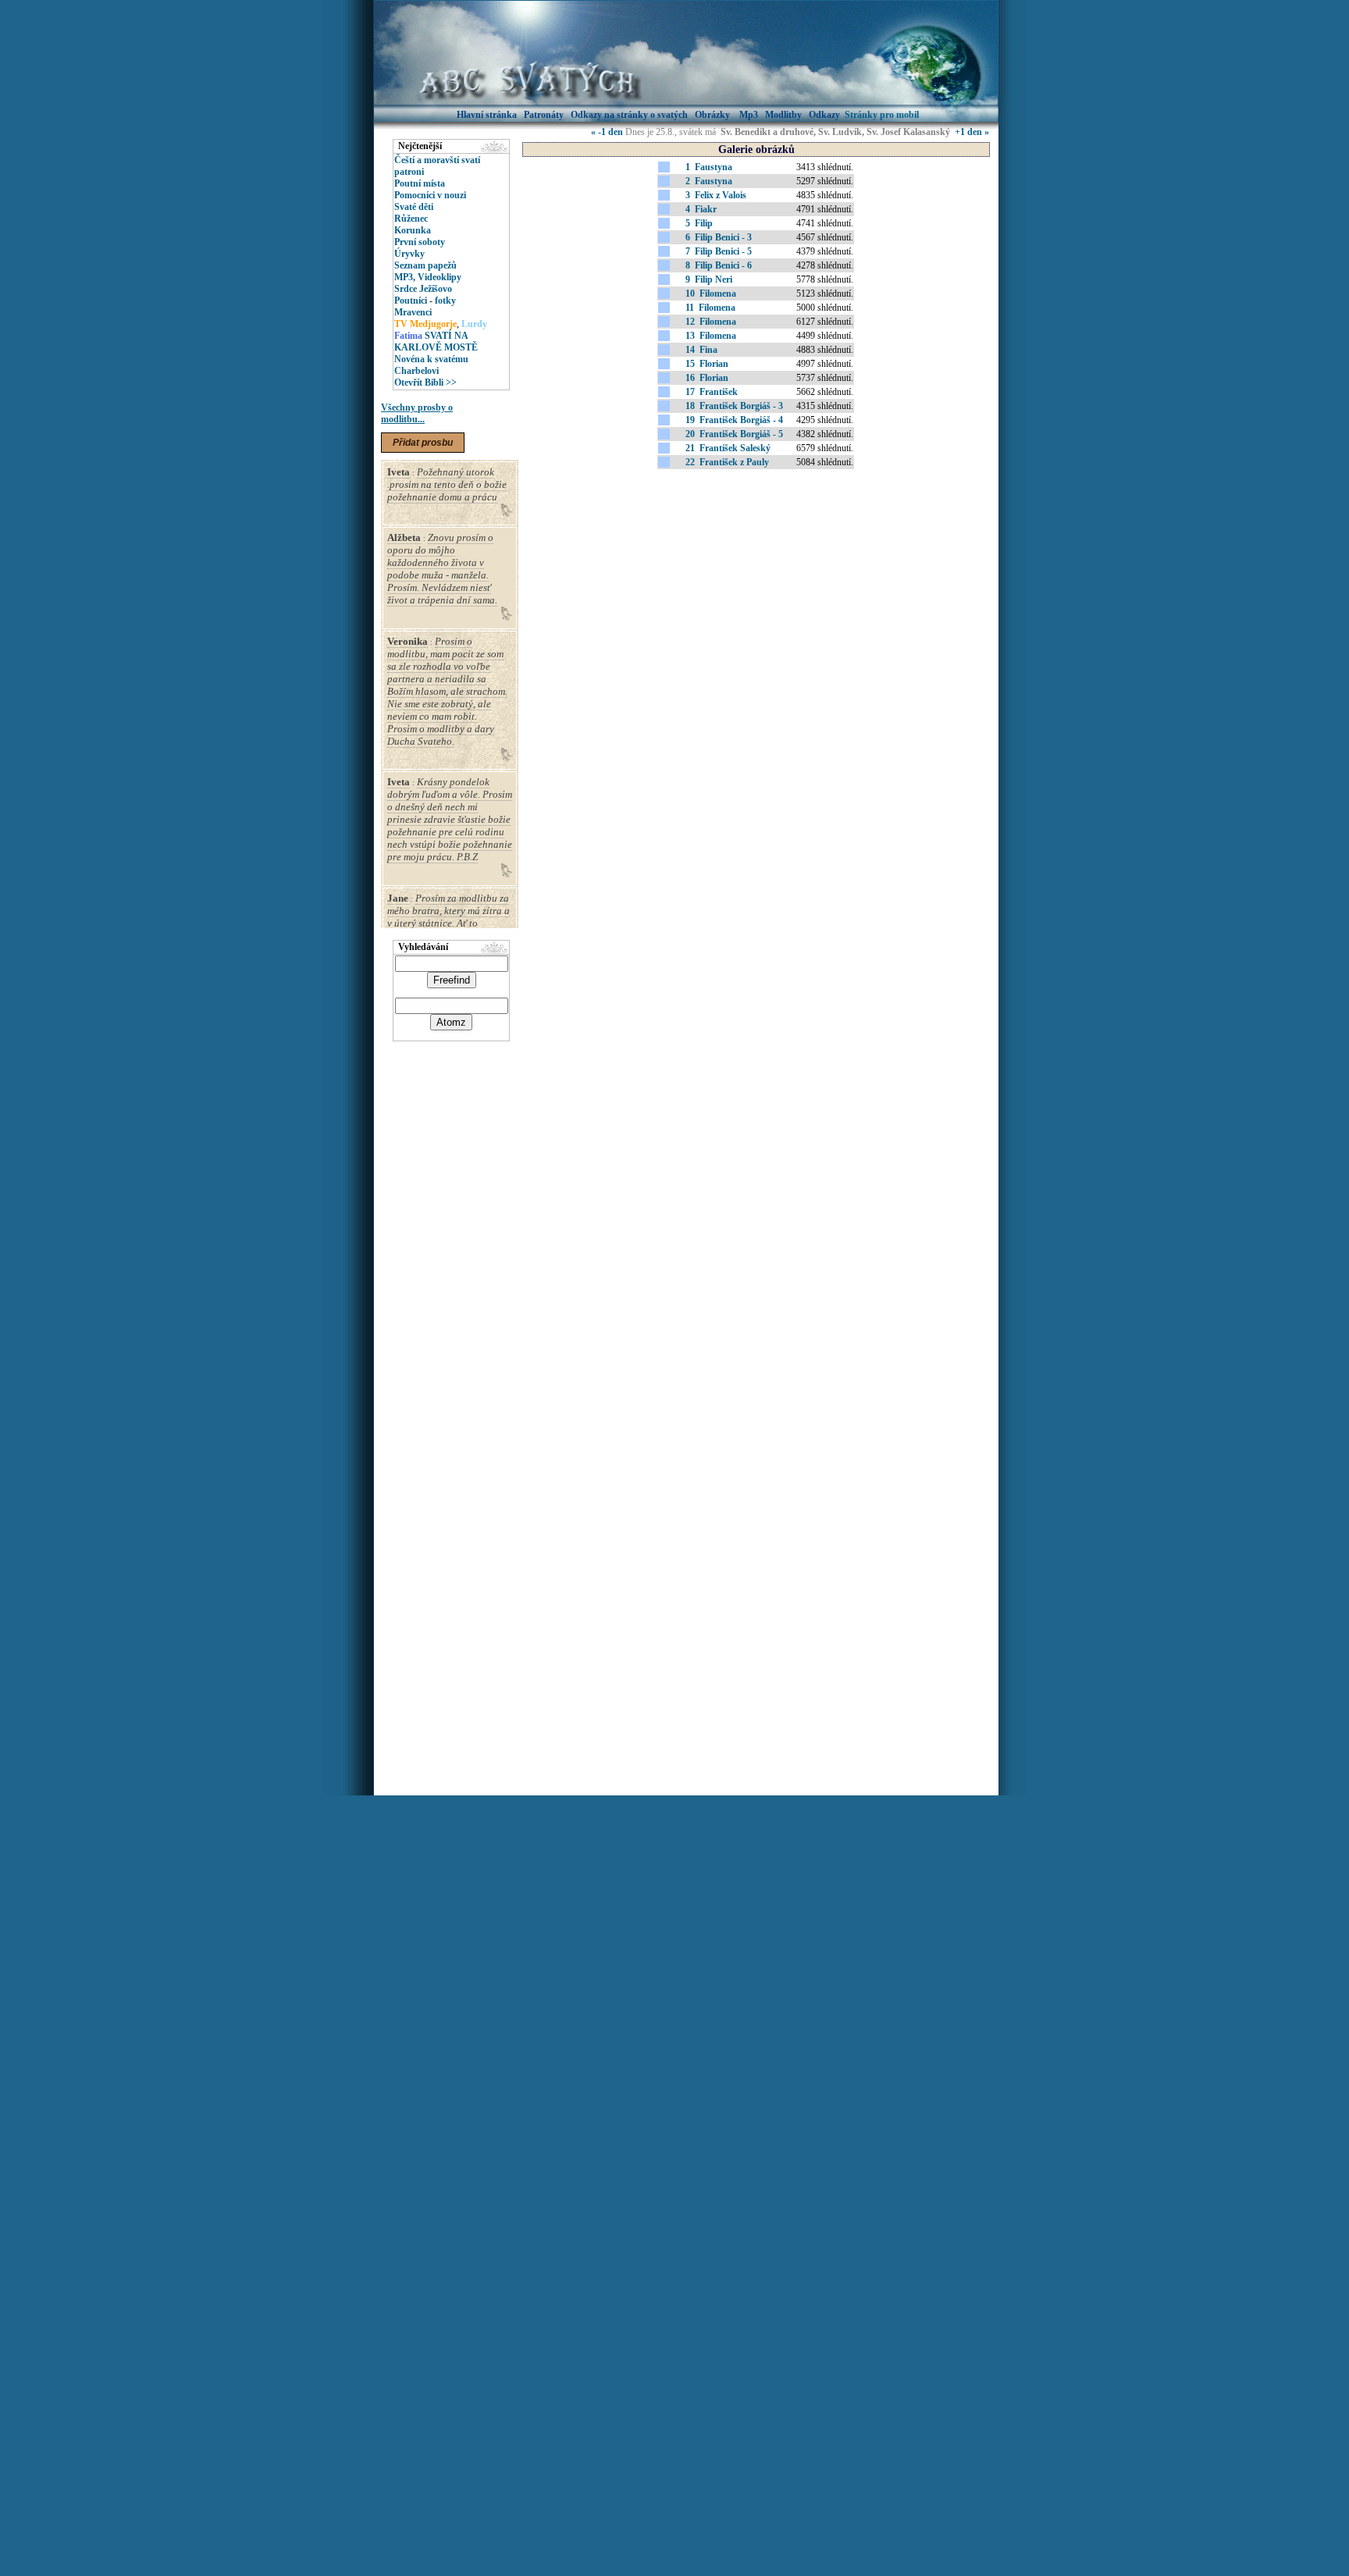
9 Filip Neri (709, 279)
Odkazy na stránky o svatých (629, 115)
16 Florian (707, 378)
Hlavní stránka (487, 115)
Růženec (411, 219)
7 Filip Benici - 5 (719, 251)
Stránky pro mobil (882, 115)
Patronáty (544, 115)
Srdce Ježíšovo (423, 289)
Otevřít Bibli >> (425, 382)
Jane (398, 898)
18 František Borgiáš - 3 (734, 406)
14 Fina (701, 350)
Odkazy (824, 115)
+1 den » (972, 132)
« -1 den (607, 132)
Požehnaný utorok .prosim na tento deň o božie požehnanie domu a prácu (447, 484)
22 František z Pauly (727, 462)
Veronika (408, 641)
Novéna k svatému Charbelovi (431, 365)
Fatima (408, 336)
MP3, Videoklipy (428, 277)
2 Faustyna (709, 181)
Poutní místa (420, 183)
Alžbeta (404, 537)
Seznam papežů (425, 265)
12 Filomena (711, 322)
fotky (445, 301)
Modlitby (783, 115)
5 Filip (699, 223)
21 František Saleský (728, 448)
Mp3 (749, 115)
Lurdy (474, 324)
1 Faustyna (709, 167)
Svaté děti (414, 207)
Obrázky (714, 115)
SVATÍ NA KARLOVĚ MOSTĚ (436, 342)
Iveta (399, 472)
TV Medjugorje (425, 324)
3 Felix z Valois (716, 195)
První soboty (420, 242)
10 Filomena (711, 294)
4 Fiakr (701, 209)
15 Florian (707, 364)
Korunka (413, 230)
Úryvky (409, 254)
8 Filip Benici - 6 (719, 265)
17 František (712, 392)
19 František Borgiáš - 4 (734, 420)
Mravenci (413, 312)
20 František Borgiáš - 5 (734, 434)
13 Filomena (711, 336)
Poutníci (411, 301)
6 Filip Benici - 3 (719, 237)
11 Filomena (710, 308)
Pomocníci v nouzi (430, 195)
